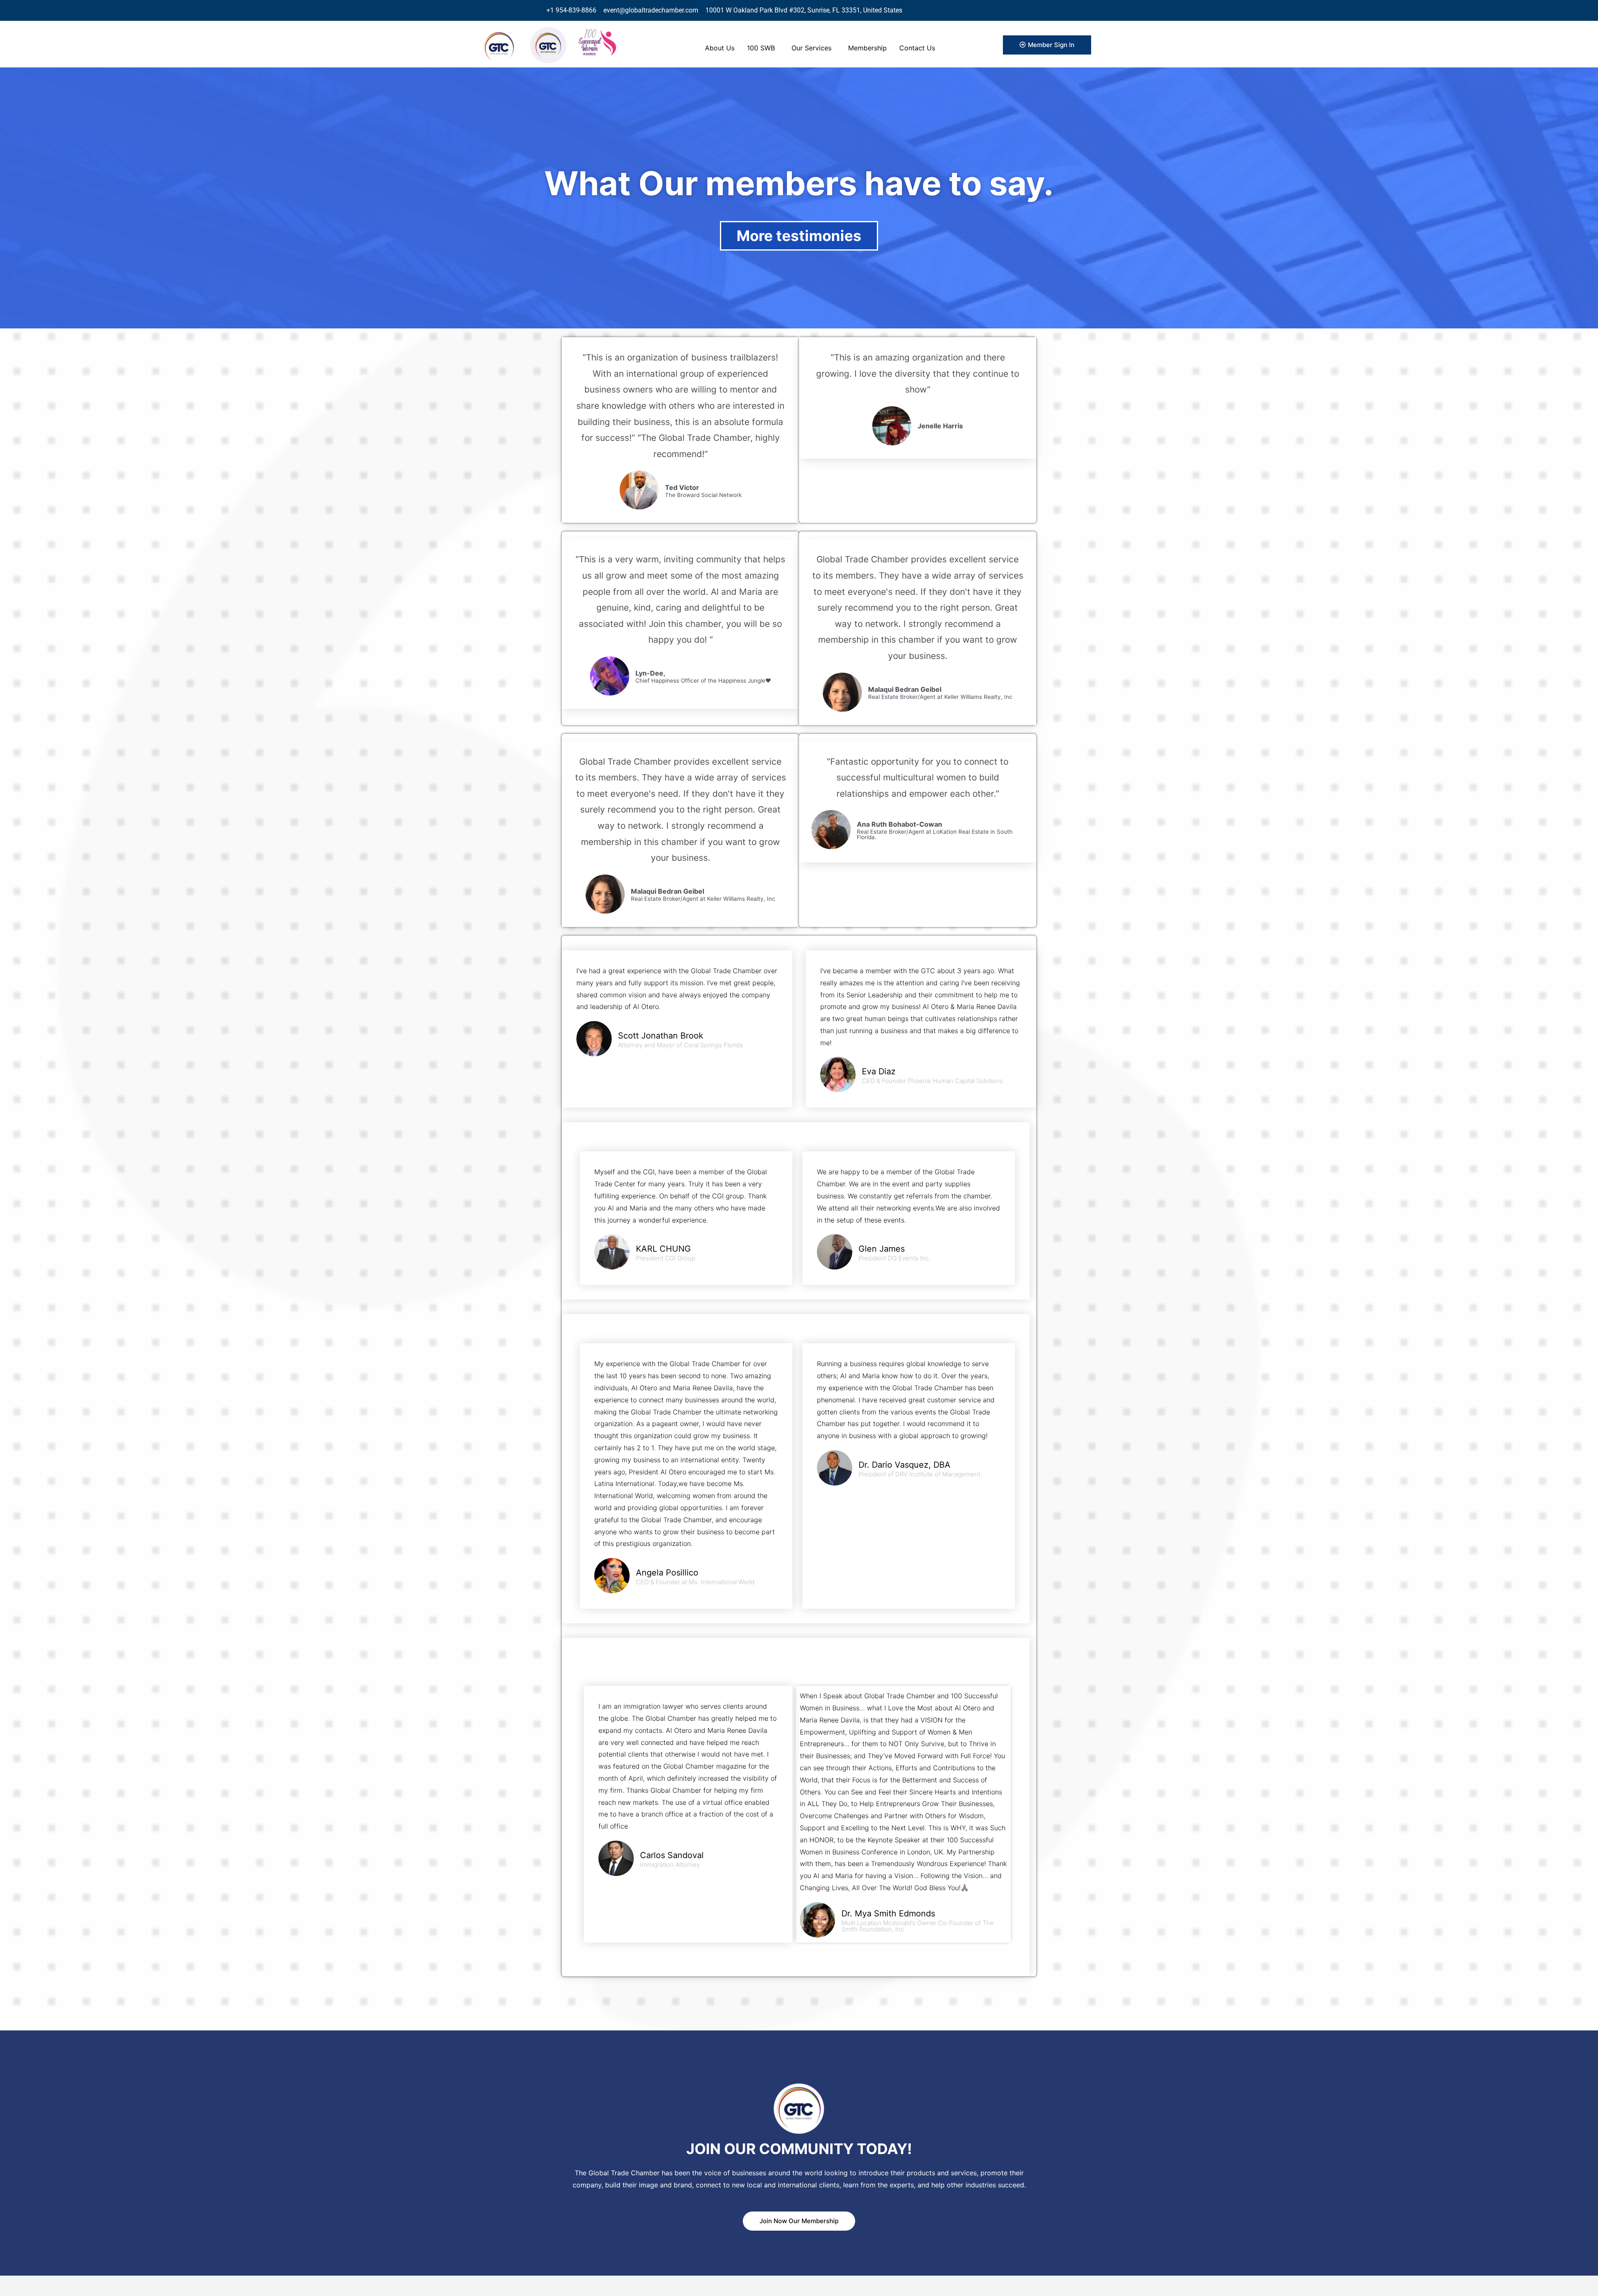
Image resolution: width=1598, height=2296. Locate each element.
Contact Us (917, 48)
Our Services (811, 48)
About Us (720, 48)
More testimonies (799, 236)
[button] (763, 48)
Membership (867, 48)
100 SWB (761, 48)
